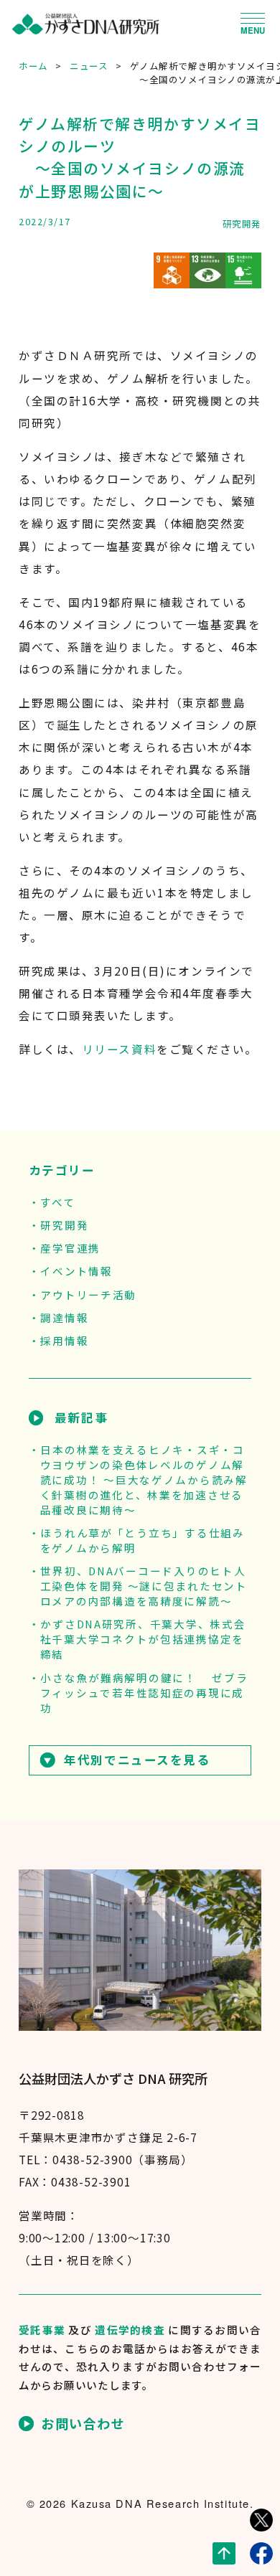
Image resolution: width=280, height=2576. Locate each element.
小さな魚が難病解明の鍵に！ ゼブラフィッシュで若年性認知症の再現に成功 (144, 1693)
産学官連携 (70, 1248)
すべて (57, 1202)
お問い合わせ (83, 2424)
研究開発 (242, 224)
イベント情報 (76, 1271)
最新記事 (81, 1417)
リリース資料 (119, 1049)
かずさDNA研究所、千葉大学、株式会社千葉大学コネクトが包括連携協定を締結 (143, 1639)
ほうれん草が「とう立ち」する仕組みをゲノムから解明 (143, 1540)
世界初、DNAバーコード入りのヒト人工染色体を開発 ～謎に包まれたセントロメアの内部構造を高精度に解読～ (144, 1586)
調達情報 (64, 1317)
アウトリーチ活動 (88, 1294)
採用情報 (64, 1340)
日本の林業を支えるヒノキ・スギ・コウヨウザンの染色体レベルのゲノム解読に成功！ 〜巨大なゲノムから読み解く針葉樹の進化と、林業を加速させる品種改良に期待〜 (144, 1480)
